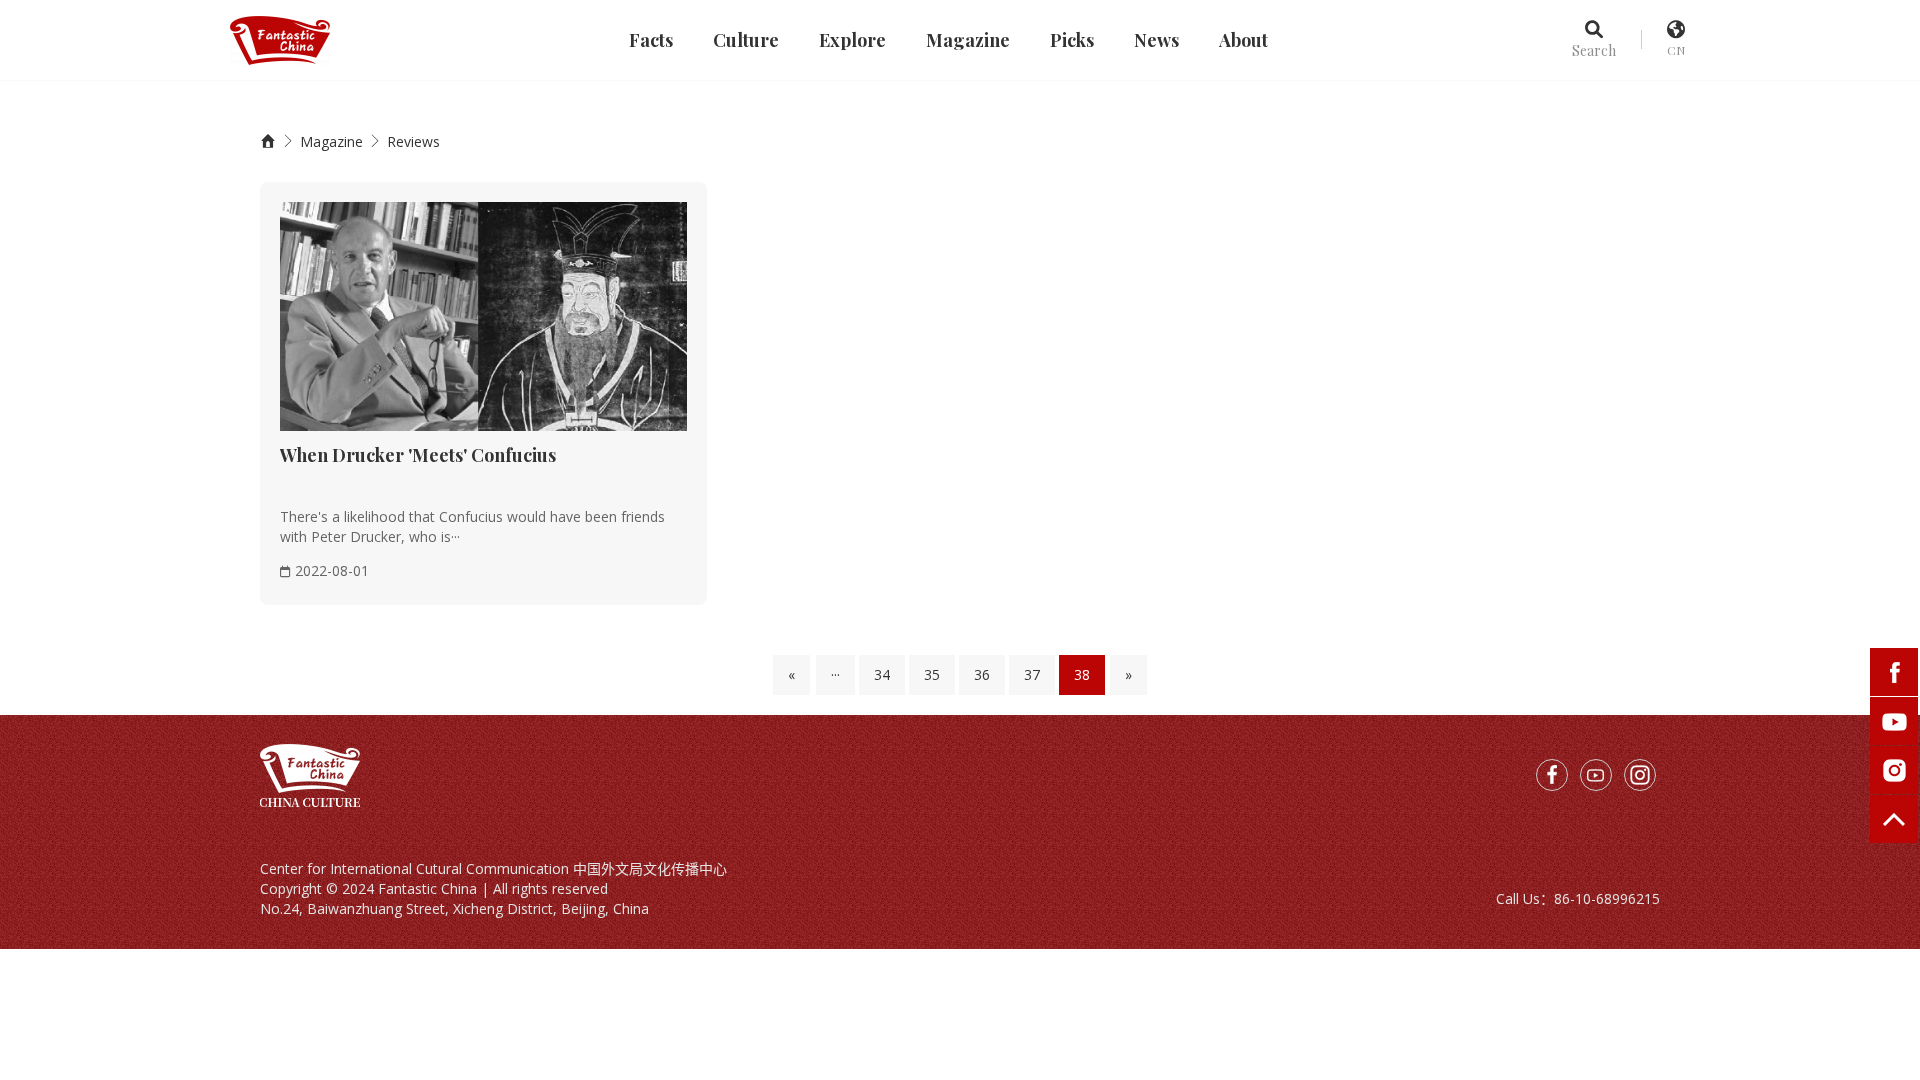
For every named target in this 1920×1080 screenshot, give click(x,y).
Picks (1072, 40)
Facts (651, 40)
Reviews (413, 141)
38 (1082, 674)
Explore (852, 40)
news (1156, 40)
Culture (746, 40)
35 (932, 674)
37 (1032, 674)
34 (882, 674)
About (1243, 40)
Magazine (968, 40)
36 (982, 674)
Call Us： (1525, 898)
